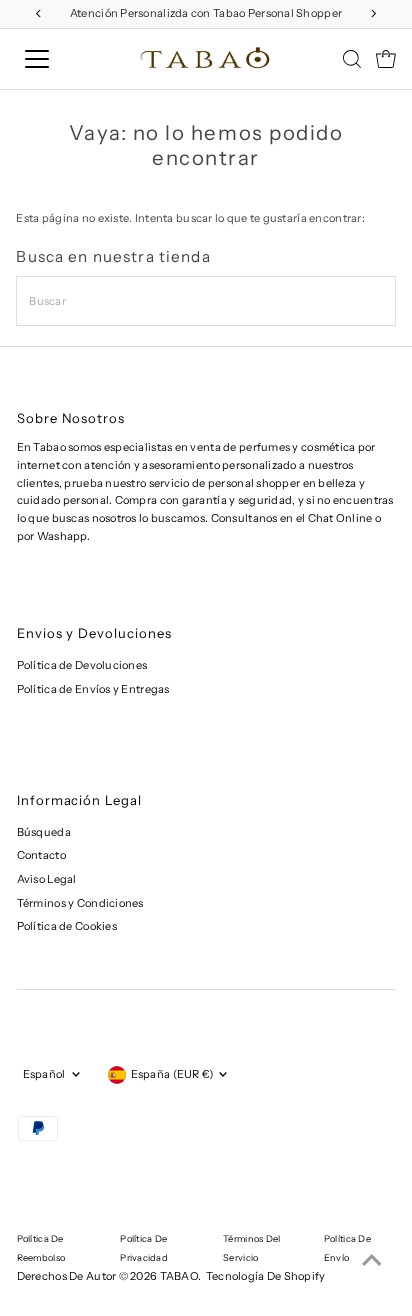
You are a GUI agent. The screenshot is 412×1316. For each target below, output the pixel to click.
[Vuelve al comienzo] (372, 1261)
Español (44, 1074)
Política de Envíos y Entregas (93, 689)
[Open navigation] (57, 59)
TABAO (179, 1276)
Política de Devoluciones (82, 665)
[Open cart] (386, 59)
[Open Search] (352, 59)
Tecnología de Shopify (266, 1276)
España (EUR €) (172, 1074)
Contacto (41, 855)
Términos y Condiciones (80, 903)
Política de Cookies (67, 926)
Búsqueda (44, 832)
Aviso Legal (47, 879)
